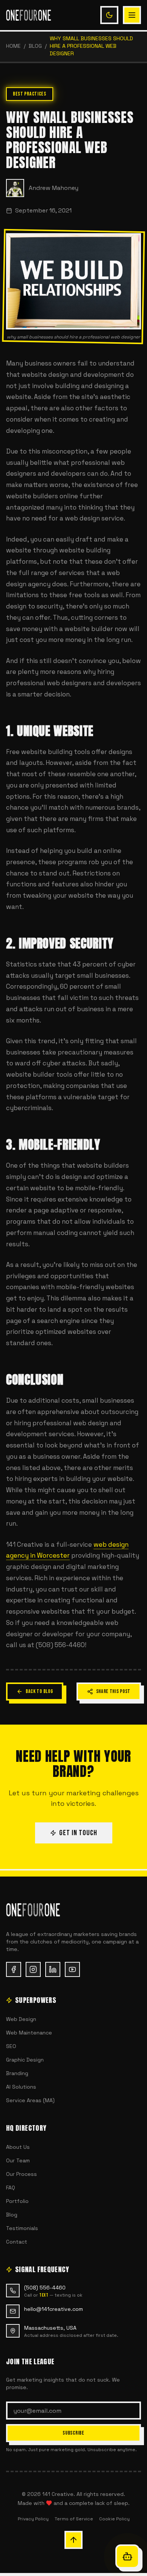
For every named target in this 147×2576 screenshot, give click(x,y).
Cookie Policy (114, 2519)
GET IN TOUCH (78, 1833)
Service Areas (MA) (30, 2100)
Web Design (21, 2019)
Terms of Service (74, 2519)
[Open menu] (132, 15)
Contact (17, 2242)
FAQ (11, 2188)
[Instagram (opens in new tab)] (33, 1969)
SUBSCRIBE (73, 2433)
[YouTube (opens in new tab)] (72, 1969)
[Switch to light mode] (109, 15)
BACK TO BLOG (39, 1691)
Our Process (21, 2174)
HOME (13, 46)
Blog (35, 46)
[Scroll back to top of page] (73, 2540)
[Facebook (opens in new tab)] (14, 1969)
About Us (18, 2147)
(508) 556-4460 (45, 2288)
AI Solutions (21, 2087)
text (44, 2295)
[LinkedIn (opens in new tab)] (53, 1969)
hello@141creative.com (54, 2309)
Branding (17, 2073)
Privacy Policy (33, 2519)
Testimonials (22, 2228)
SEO (11, 2046)
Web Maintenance (29, 2033)
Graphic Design (25, 2060)
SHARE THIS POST (113, 1691)
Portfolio (17, 2201)
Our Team (18, 2160)
